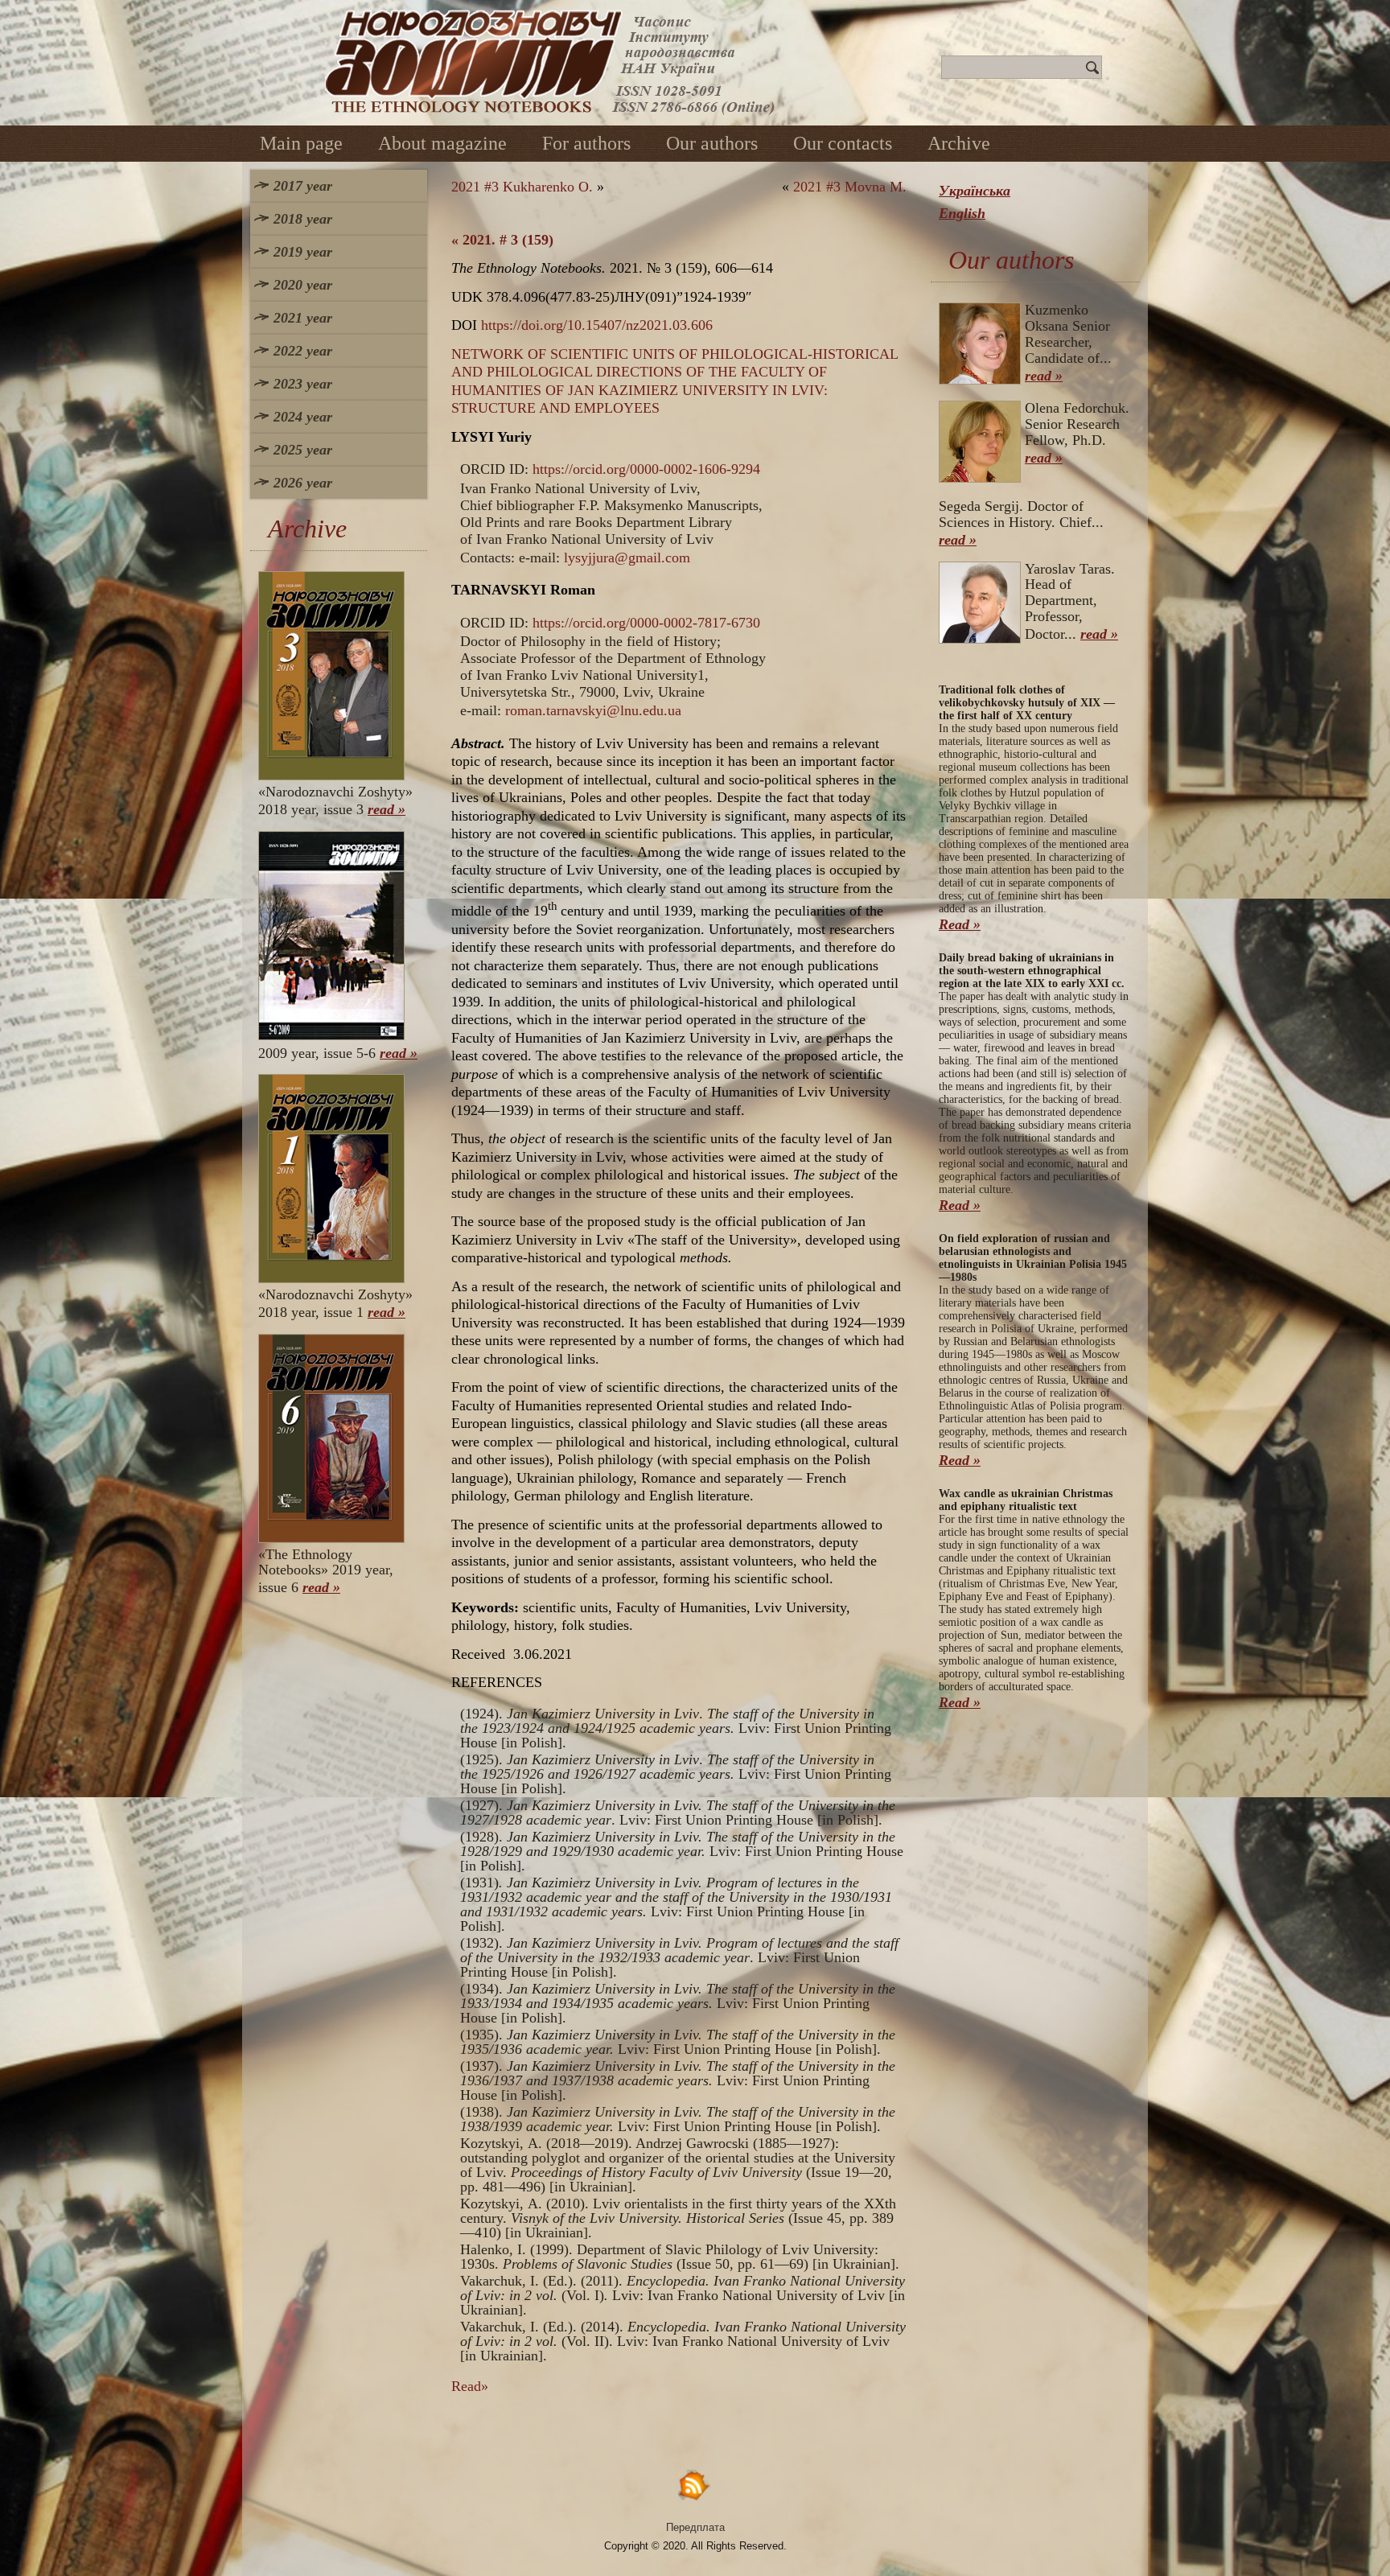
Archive (959, 143)
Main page (301, 143)
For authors (586, 143)
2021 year (303, 318)
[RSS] (695, 2485)
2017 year (303, 186)
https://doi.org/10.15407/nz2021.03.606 (597, 325)
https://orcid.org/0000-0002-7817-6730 (646, 623)
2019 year (303, 252)
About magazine (442, 143)
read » (387, 809)
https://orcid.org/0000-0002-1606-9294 (646, 469)
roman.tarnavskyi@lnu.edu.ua (593, 710)
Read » (960, 924)
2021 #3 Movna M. (850, 187)
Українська (975, 191)
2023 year (303, 384)
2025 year (303, 450)
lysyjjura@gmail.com (627, 558)
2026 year (303, 483)
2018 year (303, 219)
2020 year (303, 285)
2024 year (303, 417)
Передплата (695, 2527)
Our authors (712, 143)
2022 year (303, 351)
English (962, 213)
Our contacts (843, 143)
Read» (470, 2386)
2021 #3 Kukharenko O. (522, 187)
